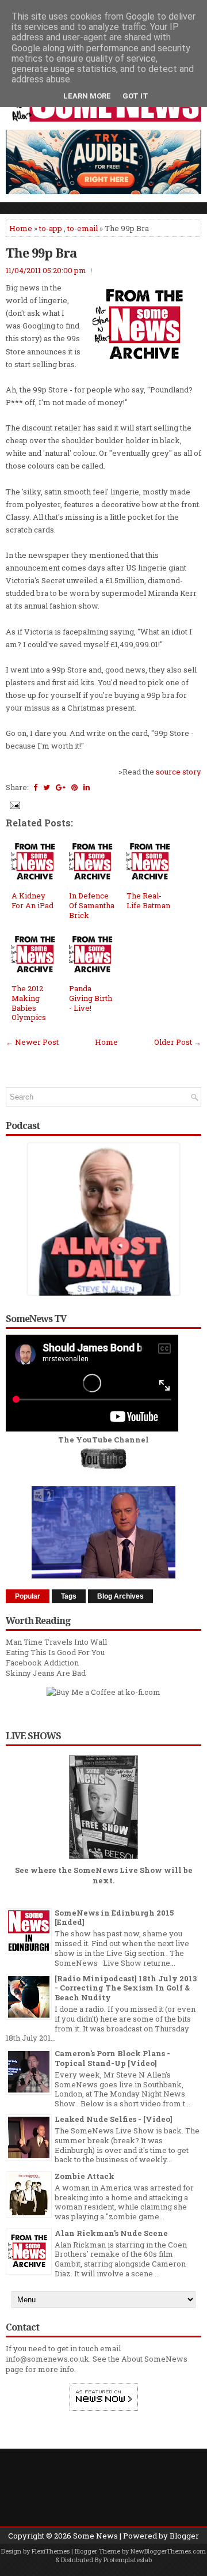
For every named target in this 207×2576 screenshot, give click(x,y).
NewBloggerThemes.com (168, 2551)
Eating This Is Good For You (55, 1652)
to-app (51, 228)
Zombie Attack (85, 2176)
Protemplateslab (128, 2560)
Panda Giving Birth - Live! (91, 998)
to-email (83, 228)
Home (21, 228)
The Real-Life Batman (148, 900)
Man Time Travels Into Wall (56, 1642)
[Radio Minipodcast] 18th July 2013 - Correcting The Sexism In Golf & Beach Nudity (126, 1988)
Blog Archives (120, 1596)
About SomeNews (154, 2359)
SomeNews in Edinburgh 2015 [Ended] (114, 1918)
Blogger (184, 2536)
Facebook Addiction (42, 1663)
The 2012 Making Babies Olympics (29, 1003)
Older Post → (178, 1042)
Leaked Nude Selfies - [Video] (114, 2119)
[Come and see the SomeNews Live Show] (103, 1860)
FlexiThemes (51, 2551)
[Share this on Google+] (61, 787)
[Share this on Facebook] (35, 787)
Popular (28, 1596)
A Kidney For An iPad (32, 900)
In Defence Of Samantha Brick (92, 905)
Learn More (87, 96)
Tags (69, 1596)
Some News (95, 2536)
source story (179, 772)
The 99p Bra (41, 252)
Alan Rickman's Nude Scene (111, 2233)
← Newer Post (32, 1042)
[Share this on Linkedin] (87, 787)
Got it (135, 96)
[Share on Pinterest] (74, 787)
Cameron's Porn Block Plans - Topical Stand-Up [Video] (112, 2058)
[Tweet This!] (47, 787)
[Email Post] (14, 804)
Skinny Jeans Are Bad (46, 1673)
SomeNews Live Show (118, 1870)
